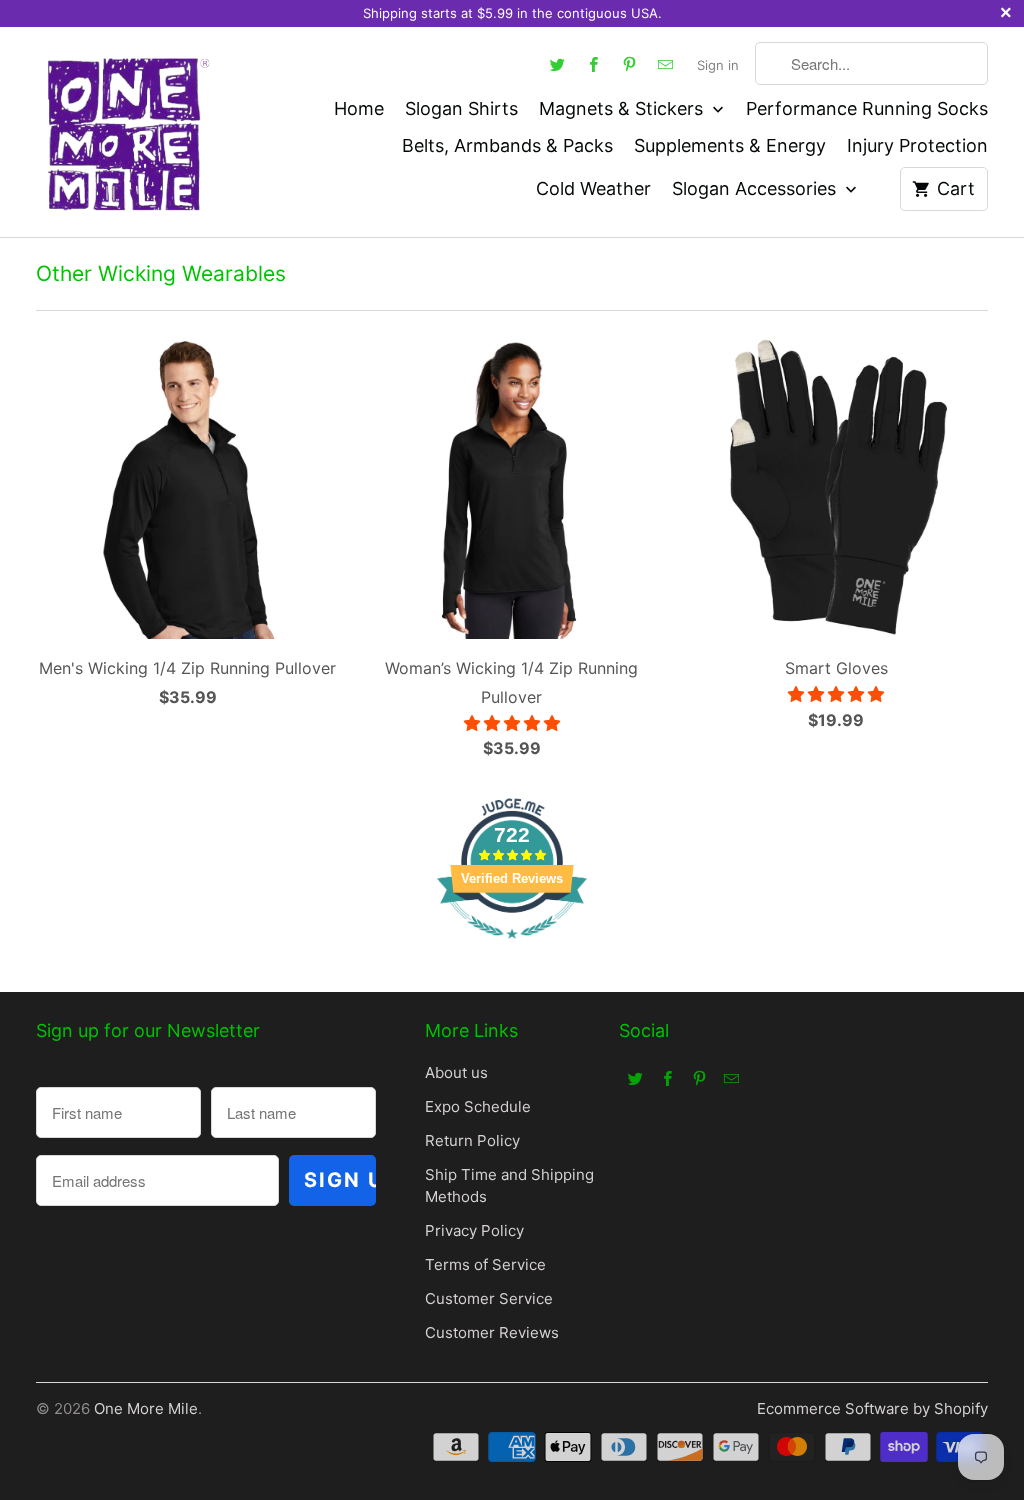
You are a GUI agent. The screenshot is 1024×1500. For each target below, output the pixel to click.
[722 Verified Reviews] (512, 948)
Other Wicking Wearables (161, 273)
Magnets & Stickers (623, 108)
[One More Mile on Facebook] (593, 64)
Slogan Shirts (461, 108)
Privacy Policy (474, 1230)
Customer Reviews (492, 1332)
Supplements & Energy (730, 145)
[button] (512, 723)
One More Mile (146, 1408)
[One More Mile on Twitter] (557, 64)
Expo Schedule (478, 1106)
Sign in (718, 65)
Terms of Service (485, 1264)
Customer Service (489, 1298)
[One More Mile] (126, 132)
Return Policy (472, 1140)
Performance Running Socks (867, 108)
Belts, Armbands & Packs (507, 145)
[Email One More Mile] (665, 64)
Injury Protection (917, 145)
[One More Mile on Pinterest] (629, 64)
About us (456, 1072)
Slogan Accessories (756, 188)
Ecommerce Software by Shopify (872, 1408)
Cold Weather (593, 188)
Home (359, 108)
